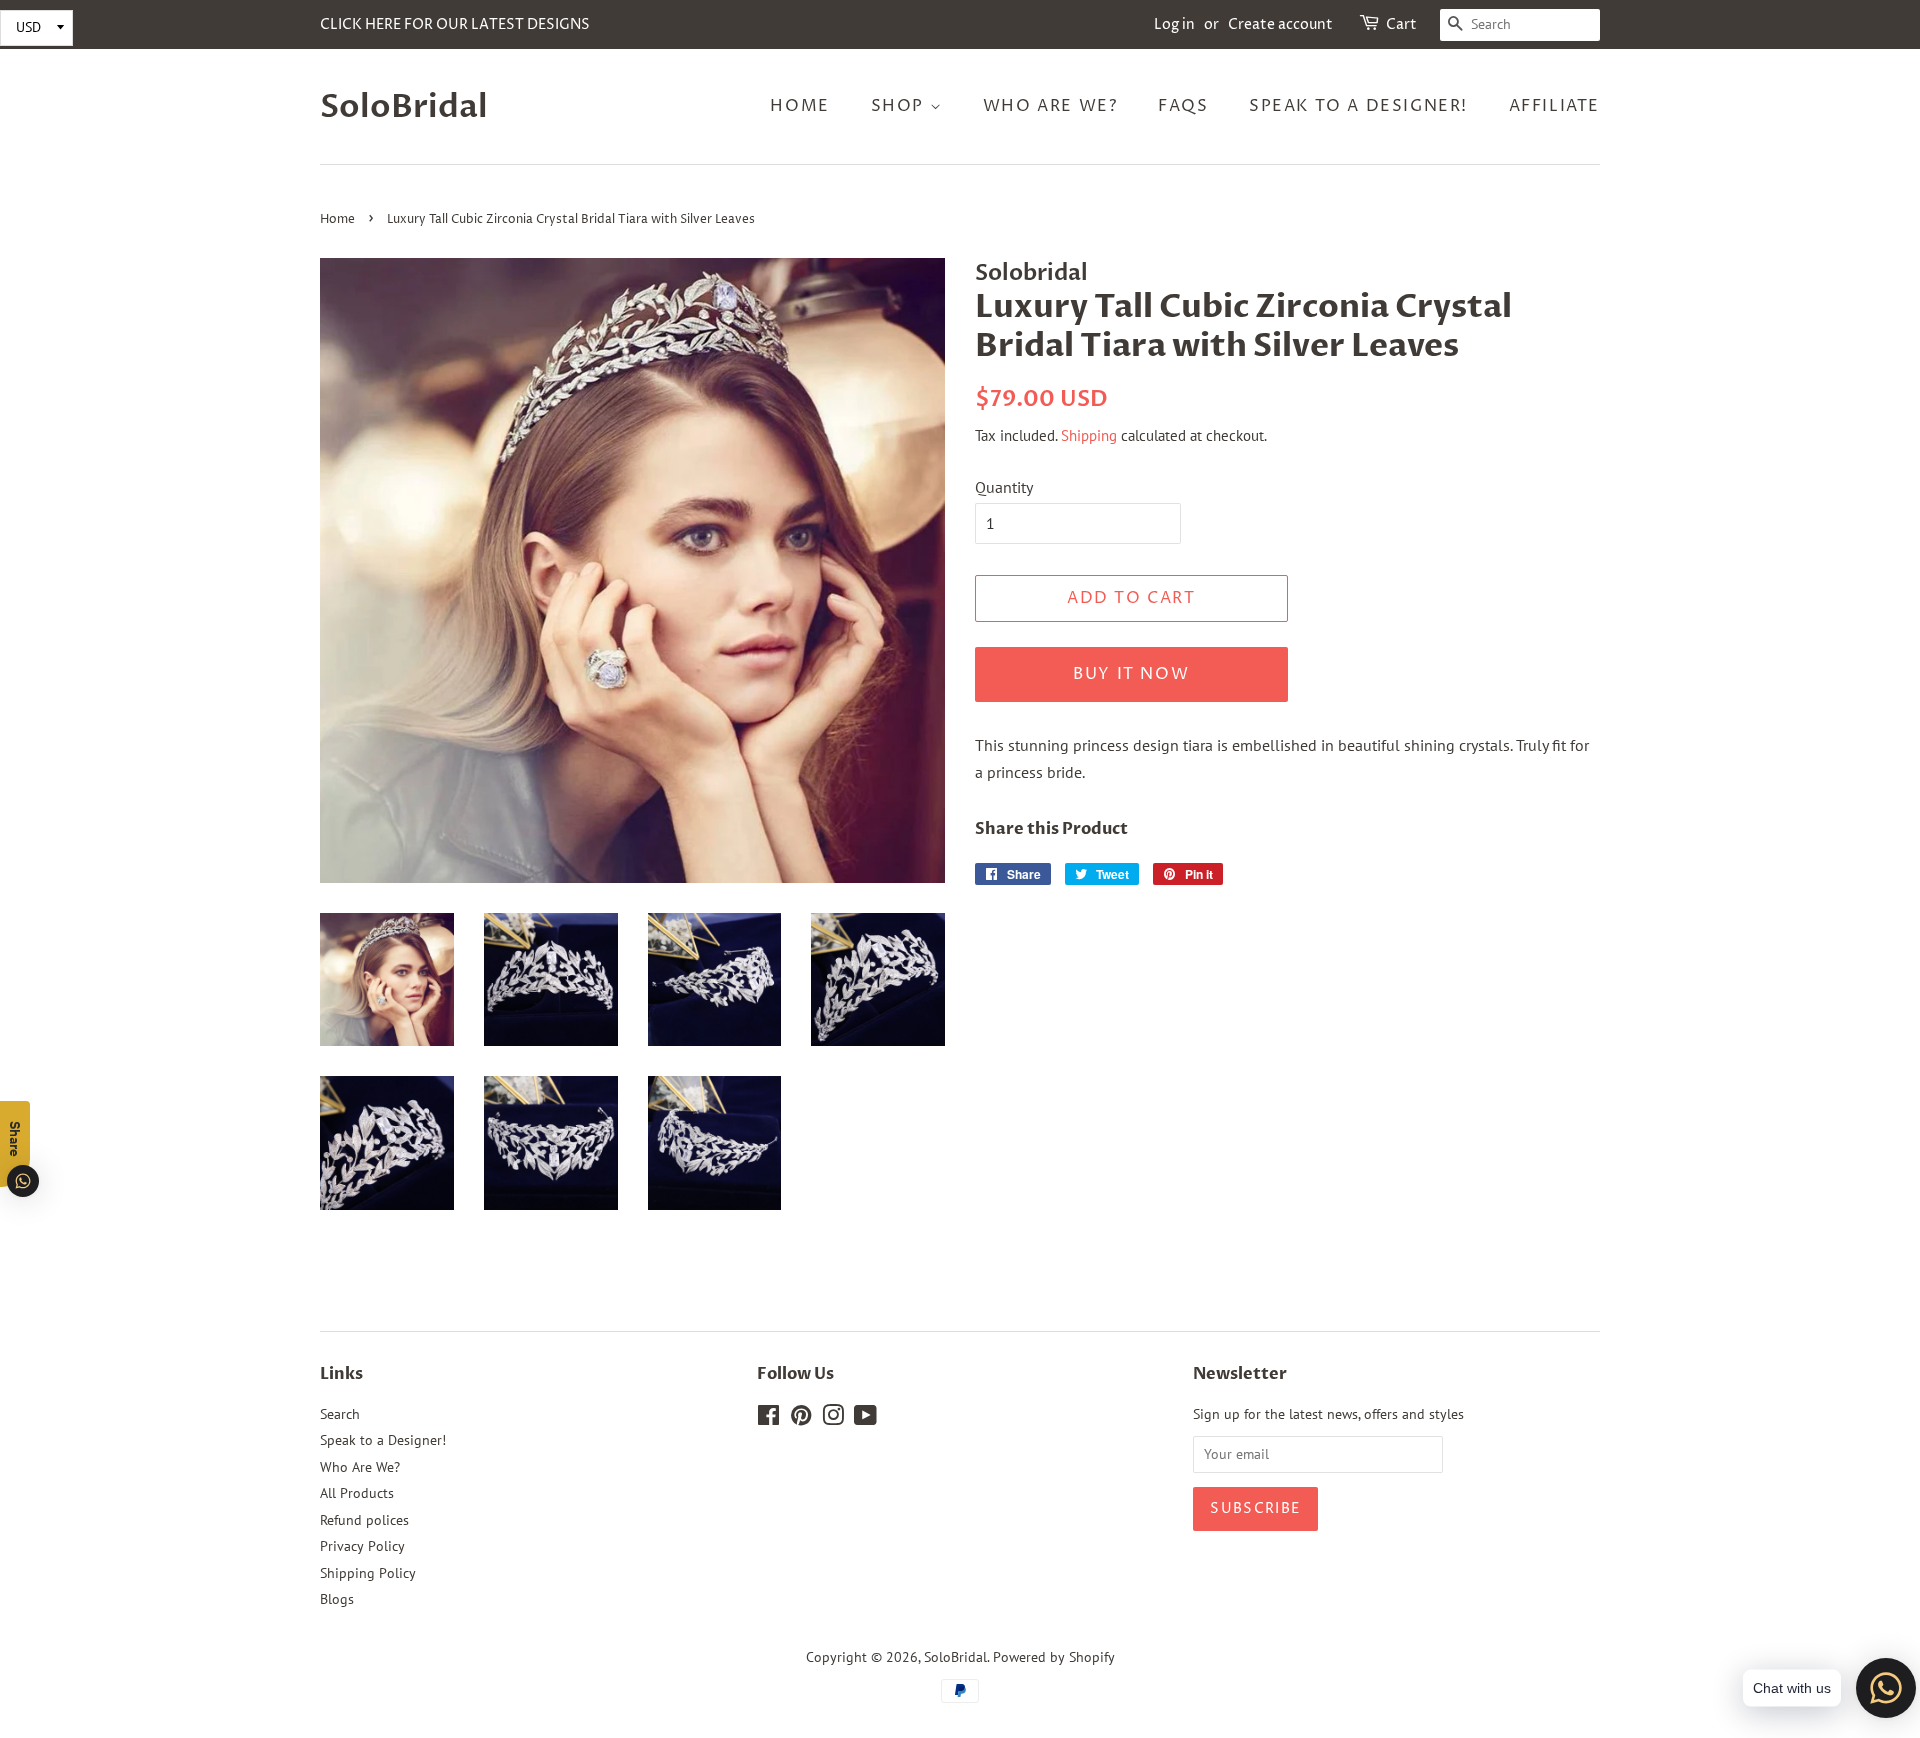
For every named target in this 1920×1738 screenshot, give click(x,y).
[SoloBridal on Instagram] (833, 1419)
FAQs (1183, 106)
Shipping (1089, 435)
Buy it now (1131, 674)
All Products (357, 1493)
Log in (1174, 24)
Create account (1280, 24)
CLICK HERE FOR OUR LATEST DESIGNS (455, 24)
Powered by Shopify (1054, 1657)
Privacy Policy (362, 1546)
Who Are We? (1050, 106)
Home (799, 106)
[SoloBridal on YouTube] (865, 1419)
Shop (900, 106)
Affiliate (1554, 106)
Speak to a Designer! (1358, 106)
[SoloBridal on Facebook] (768, 1419)
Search (340, 1414)
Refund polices (364, 1520)
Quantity (1004, 487)
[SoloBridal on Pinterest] (801, 1419)
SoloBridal (404, 107)
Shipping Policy (368, 1573)
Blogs (337, 1599)
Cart (1401, 24)
